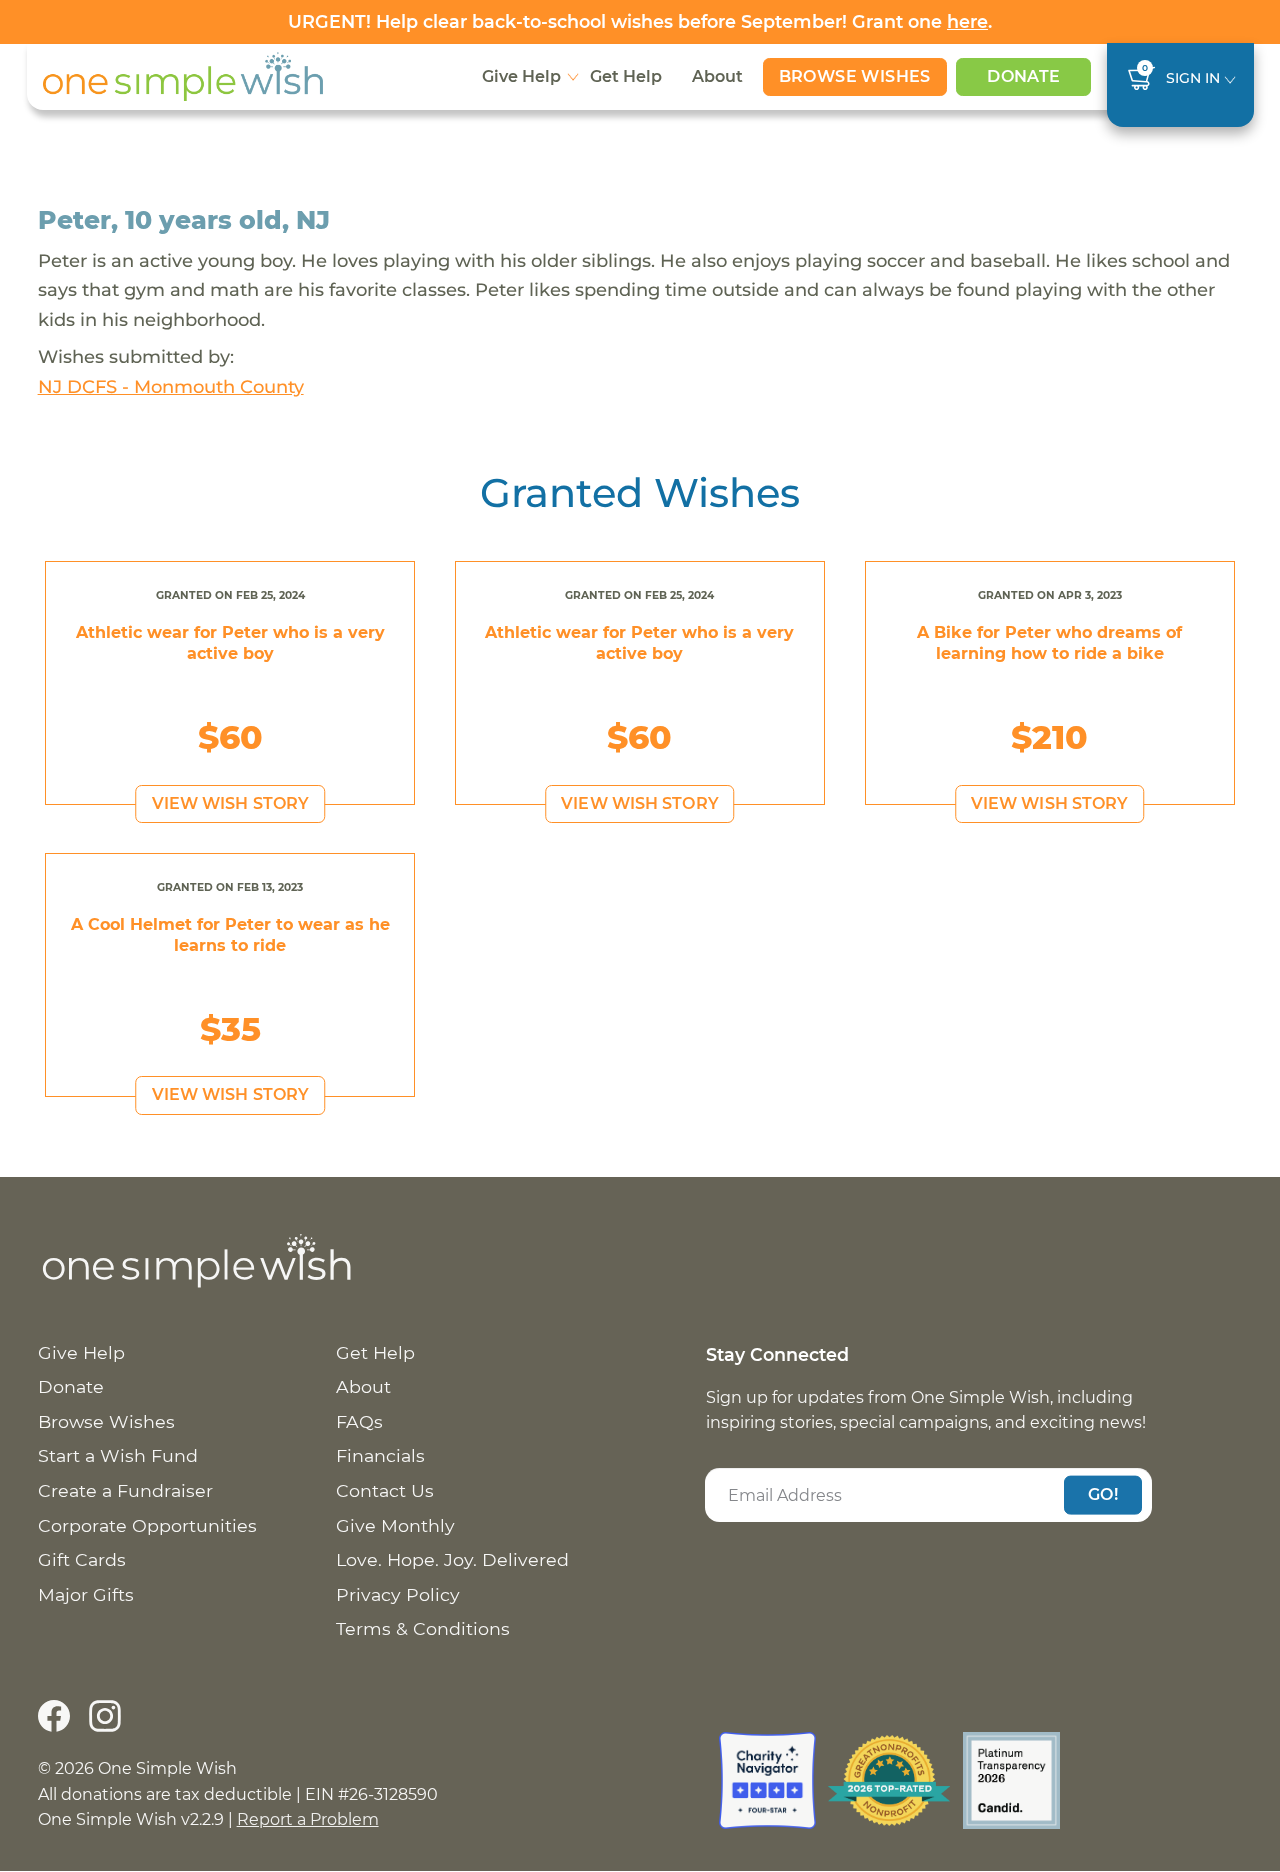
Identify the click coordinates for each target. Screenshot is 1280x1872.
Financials (380, 1455)
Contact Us (385, 1490)
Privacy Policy (398, 1594)
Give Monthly (395, 1525)
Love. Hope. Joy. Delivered (452, 1559)
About (717, 76)
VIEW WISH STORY (231, 803)
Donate (1023, 76)
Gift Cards (82, 1559)
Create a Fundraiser (125, 1490)
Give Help (521, 76)
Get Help (626, 76)
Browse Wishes (855, 76)
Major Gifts (86, 1594)
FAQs (359, 1421)
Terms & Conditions (423, 1628)
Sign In (1193, 78)
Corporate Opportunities (147, 1525)
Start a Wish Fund (118, 1455)
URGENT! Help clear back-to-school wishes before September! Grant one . (640, 21)
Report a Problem (308, 1819)
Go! (1103, 1494)
